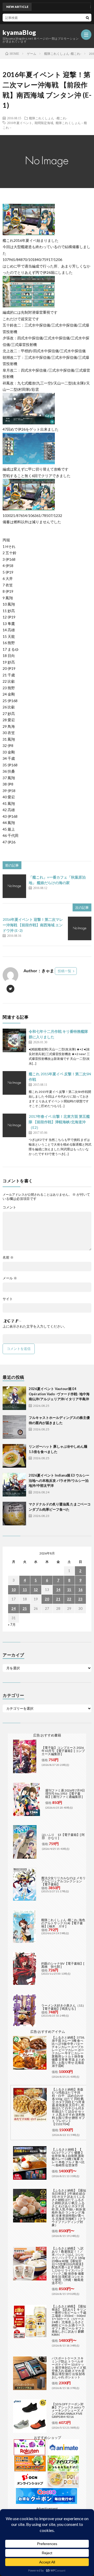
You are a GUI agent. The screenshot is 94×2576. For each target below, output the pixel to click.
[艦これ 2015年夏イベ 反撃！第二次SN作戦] (14, 1083)
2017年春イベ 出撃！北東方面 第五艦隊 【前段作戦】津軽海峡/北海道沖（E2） (59, 1122)
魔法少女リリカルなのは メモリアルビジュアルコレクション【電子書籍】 (63, 1881)
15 (69, 1590)
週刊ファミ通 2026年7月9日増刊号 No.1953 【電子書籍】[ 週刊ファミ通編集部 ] (65, 1794)
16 (80, 1590)
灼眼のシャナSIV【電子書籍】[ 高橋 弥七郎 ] (63, 1965)
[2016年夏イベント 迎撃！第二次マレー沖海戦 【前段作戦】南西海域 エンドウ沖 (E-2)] (80, 928)
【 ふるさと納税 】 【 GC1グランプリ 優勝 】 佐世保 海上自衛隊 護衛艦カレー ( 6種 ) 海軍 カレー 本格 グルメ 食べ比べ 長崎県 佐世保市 (68, 2157)
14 (58, 1590)
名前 (8, 1257)
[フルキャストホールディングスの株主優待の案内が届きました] (14, 1427)
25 (25, 1608)
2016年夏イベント (20, 123)
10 (14, 1590)
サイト (8, 1299)
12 (36, 1590)
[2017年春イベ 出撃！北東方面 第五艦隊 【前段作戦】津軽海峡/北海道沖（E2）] (14, 1125)
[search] (87, 18)
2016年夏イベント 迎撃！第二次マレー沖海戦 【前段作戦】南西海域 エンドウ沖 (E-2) (33, 925)
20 (47, 1599)
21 (58, 1599)
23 (80, 1599)
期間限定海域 (44, 123)
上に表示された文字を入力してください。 (35, 1326)
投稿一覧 (64, 971)
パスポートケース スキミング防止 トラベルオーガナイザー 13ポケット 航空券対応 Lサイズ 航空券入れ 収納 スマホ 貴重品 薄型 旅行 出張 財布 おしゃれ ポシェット (69, 2368)
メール (10, 1278)
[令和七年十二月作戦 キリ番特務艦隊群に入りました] (14, 1040)
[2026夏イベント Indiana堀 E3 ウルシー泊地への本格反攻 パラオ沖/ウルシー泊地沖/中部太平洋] (14, 1485)
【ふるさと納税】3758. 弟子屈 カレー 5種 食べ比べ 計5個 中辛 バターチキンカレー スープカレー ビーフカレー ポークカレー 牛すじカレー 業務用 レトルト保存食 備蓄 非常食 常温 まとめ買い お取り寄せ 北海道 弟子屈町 (68, 2052)
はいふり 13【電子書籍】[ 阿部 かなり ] (63, 1836)
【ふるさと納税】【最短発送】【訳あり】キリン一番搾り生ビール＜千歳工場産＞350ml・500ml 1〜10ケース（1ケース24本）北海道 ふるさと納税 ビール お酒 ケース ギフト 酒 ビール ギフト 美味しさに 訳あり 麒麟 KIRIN (69, 2320)
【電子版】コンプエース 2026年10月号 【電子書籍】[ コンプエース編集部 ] (63, 1751)
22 (69, 1599)
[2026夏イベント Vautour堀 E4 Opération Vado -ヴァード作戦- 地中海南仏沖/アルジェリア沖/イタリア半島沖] (14, 1398)
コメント (9, 1207)
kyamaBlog (19, 33)
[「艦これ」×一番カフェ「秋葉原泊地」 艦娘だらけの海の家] (14, 886)
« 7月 (12, 1624)
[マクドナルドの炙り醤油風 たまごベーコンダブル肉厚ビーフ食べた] (14, 1514)
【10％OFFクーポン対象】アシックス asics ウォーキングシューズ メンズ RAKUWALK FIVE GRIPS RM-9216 (68, 2410)
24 (14, 1608)
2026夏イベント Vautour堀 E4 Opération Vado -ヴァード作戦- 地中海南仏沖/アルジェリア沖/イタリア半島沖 (59, 1394)
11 (25, 1590)
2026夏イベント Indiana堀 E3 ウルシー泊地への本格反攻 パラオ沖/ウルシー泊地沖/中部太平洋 (59, 1480)
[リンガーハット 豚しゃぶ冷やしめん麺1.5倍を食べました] (14, 1456)
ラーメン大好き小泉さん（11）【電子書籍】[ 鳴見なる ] (63, 2007)
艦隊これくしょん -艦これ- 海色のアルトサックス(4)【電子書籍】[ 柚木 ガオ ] (63, 1923)
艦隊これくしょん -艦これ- (48, 118)
